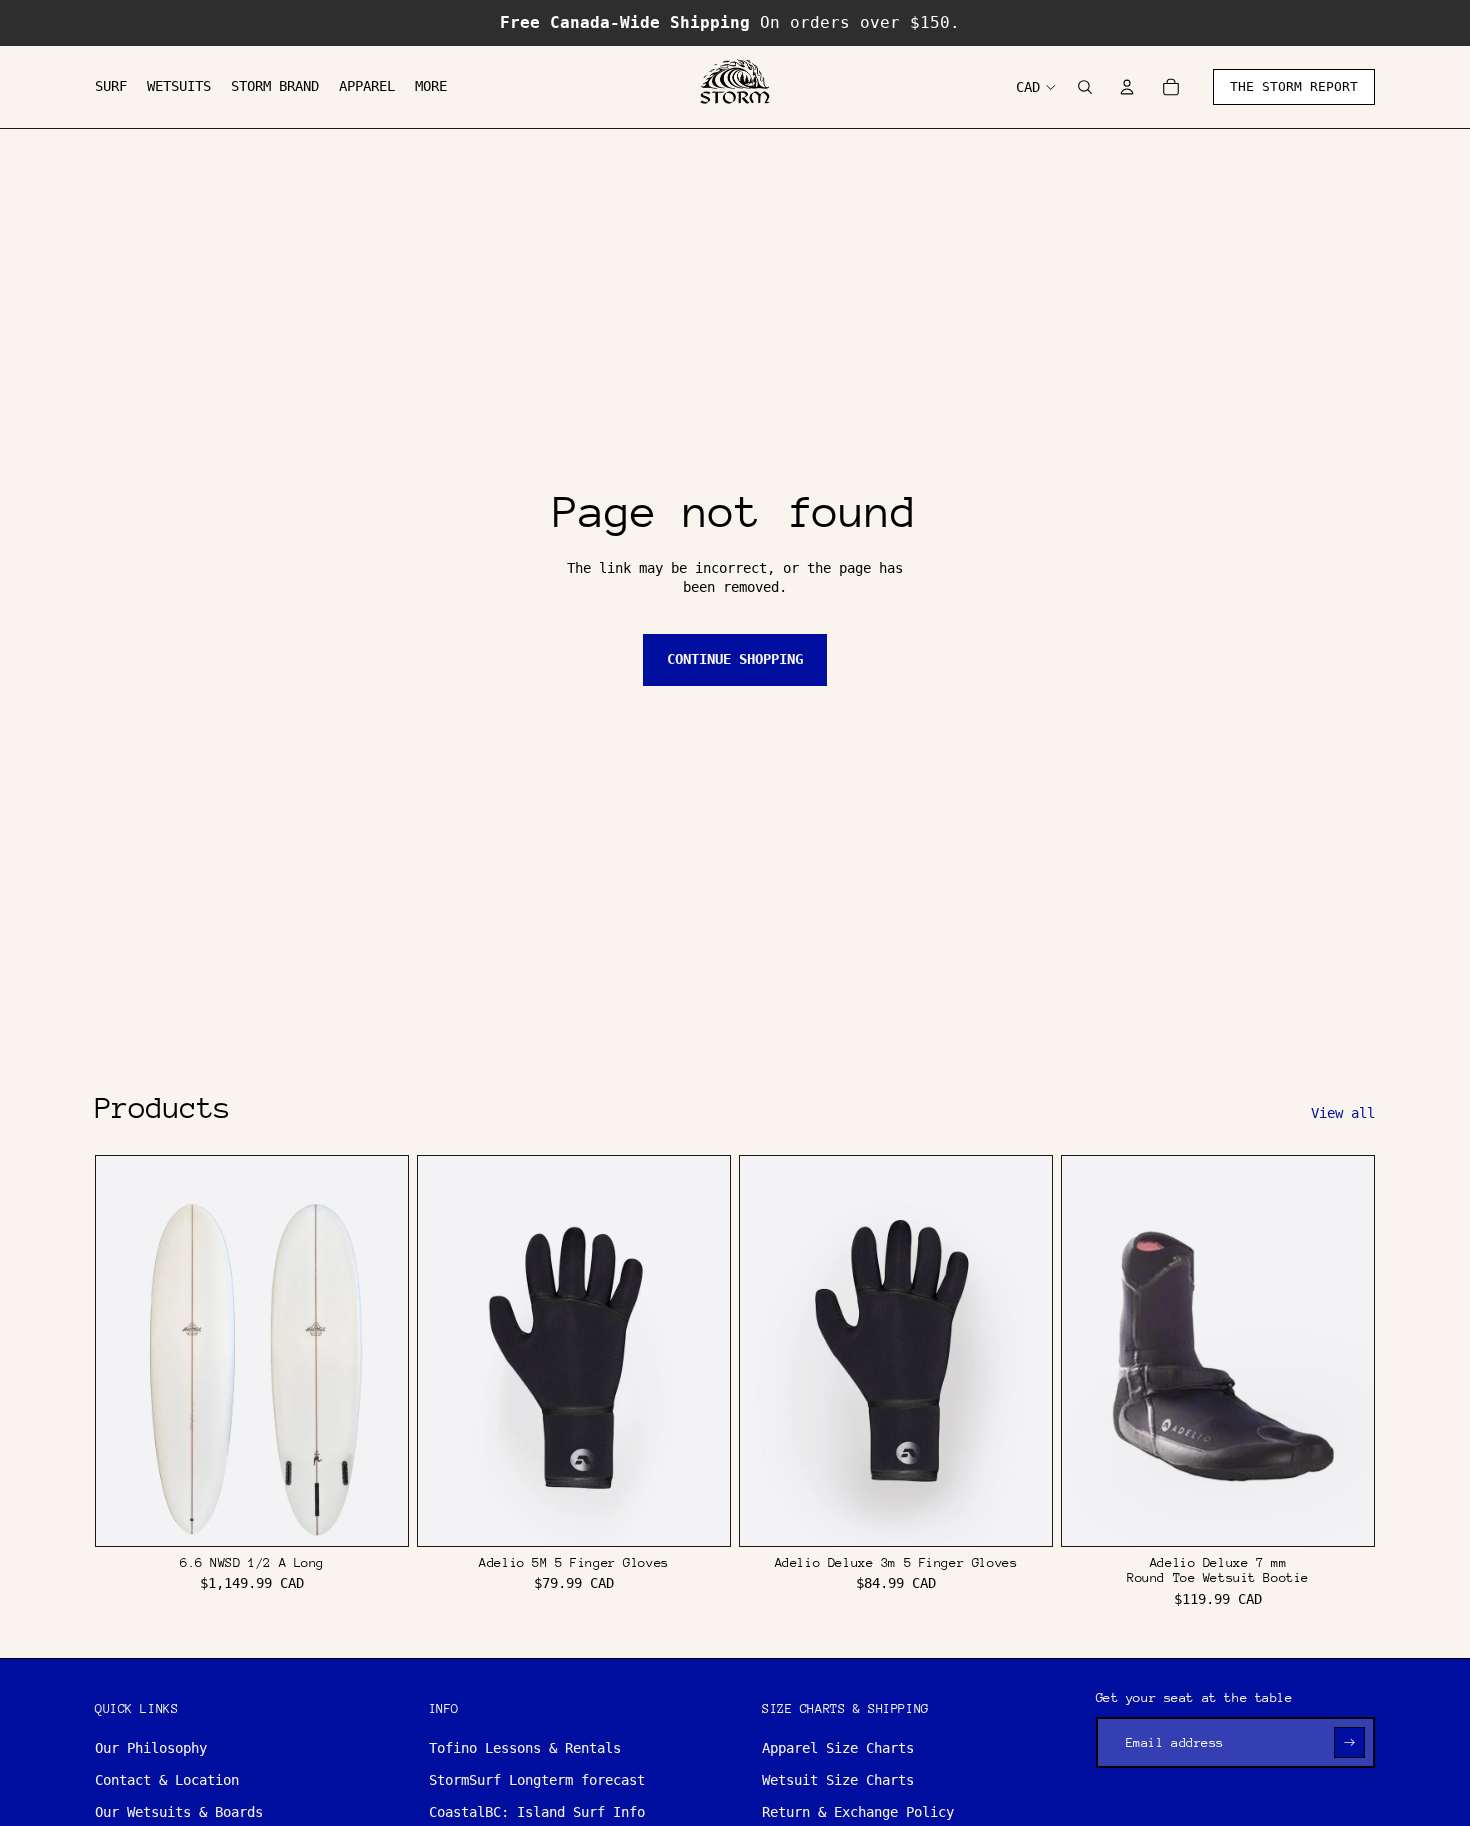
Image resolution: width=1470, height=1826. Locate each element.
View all (1343, 1113)
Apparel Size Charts (838, 1748)
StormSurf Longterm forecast (537, 1780)
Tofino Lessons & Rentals (525, 1748)
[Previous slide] (126, 1351)
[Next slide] (378, 1351)
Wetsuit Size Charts (838, 1780)
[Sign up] (1349, 1742)
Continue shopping (735, 659)
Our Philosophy (151, 1748)
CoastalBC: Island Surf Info (537, 1812)
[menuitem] (111, 87)
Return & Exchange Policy (858, 1812)
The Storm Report (1294, 86)
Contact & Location (167, 1780)
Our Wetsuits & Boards (179, 1812)
